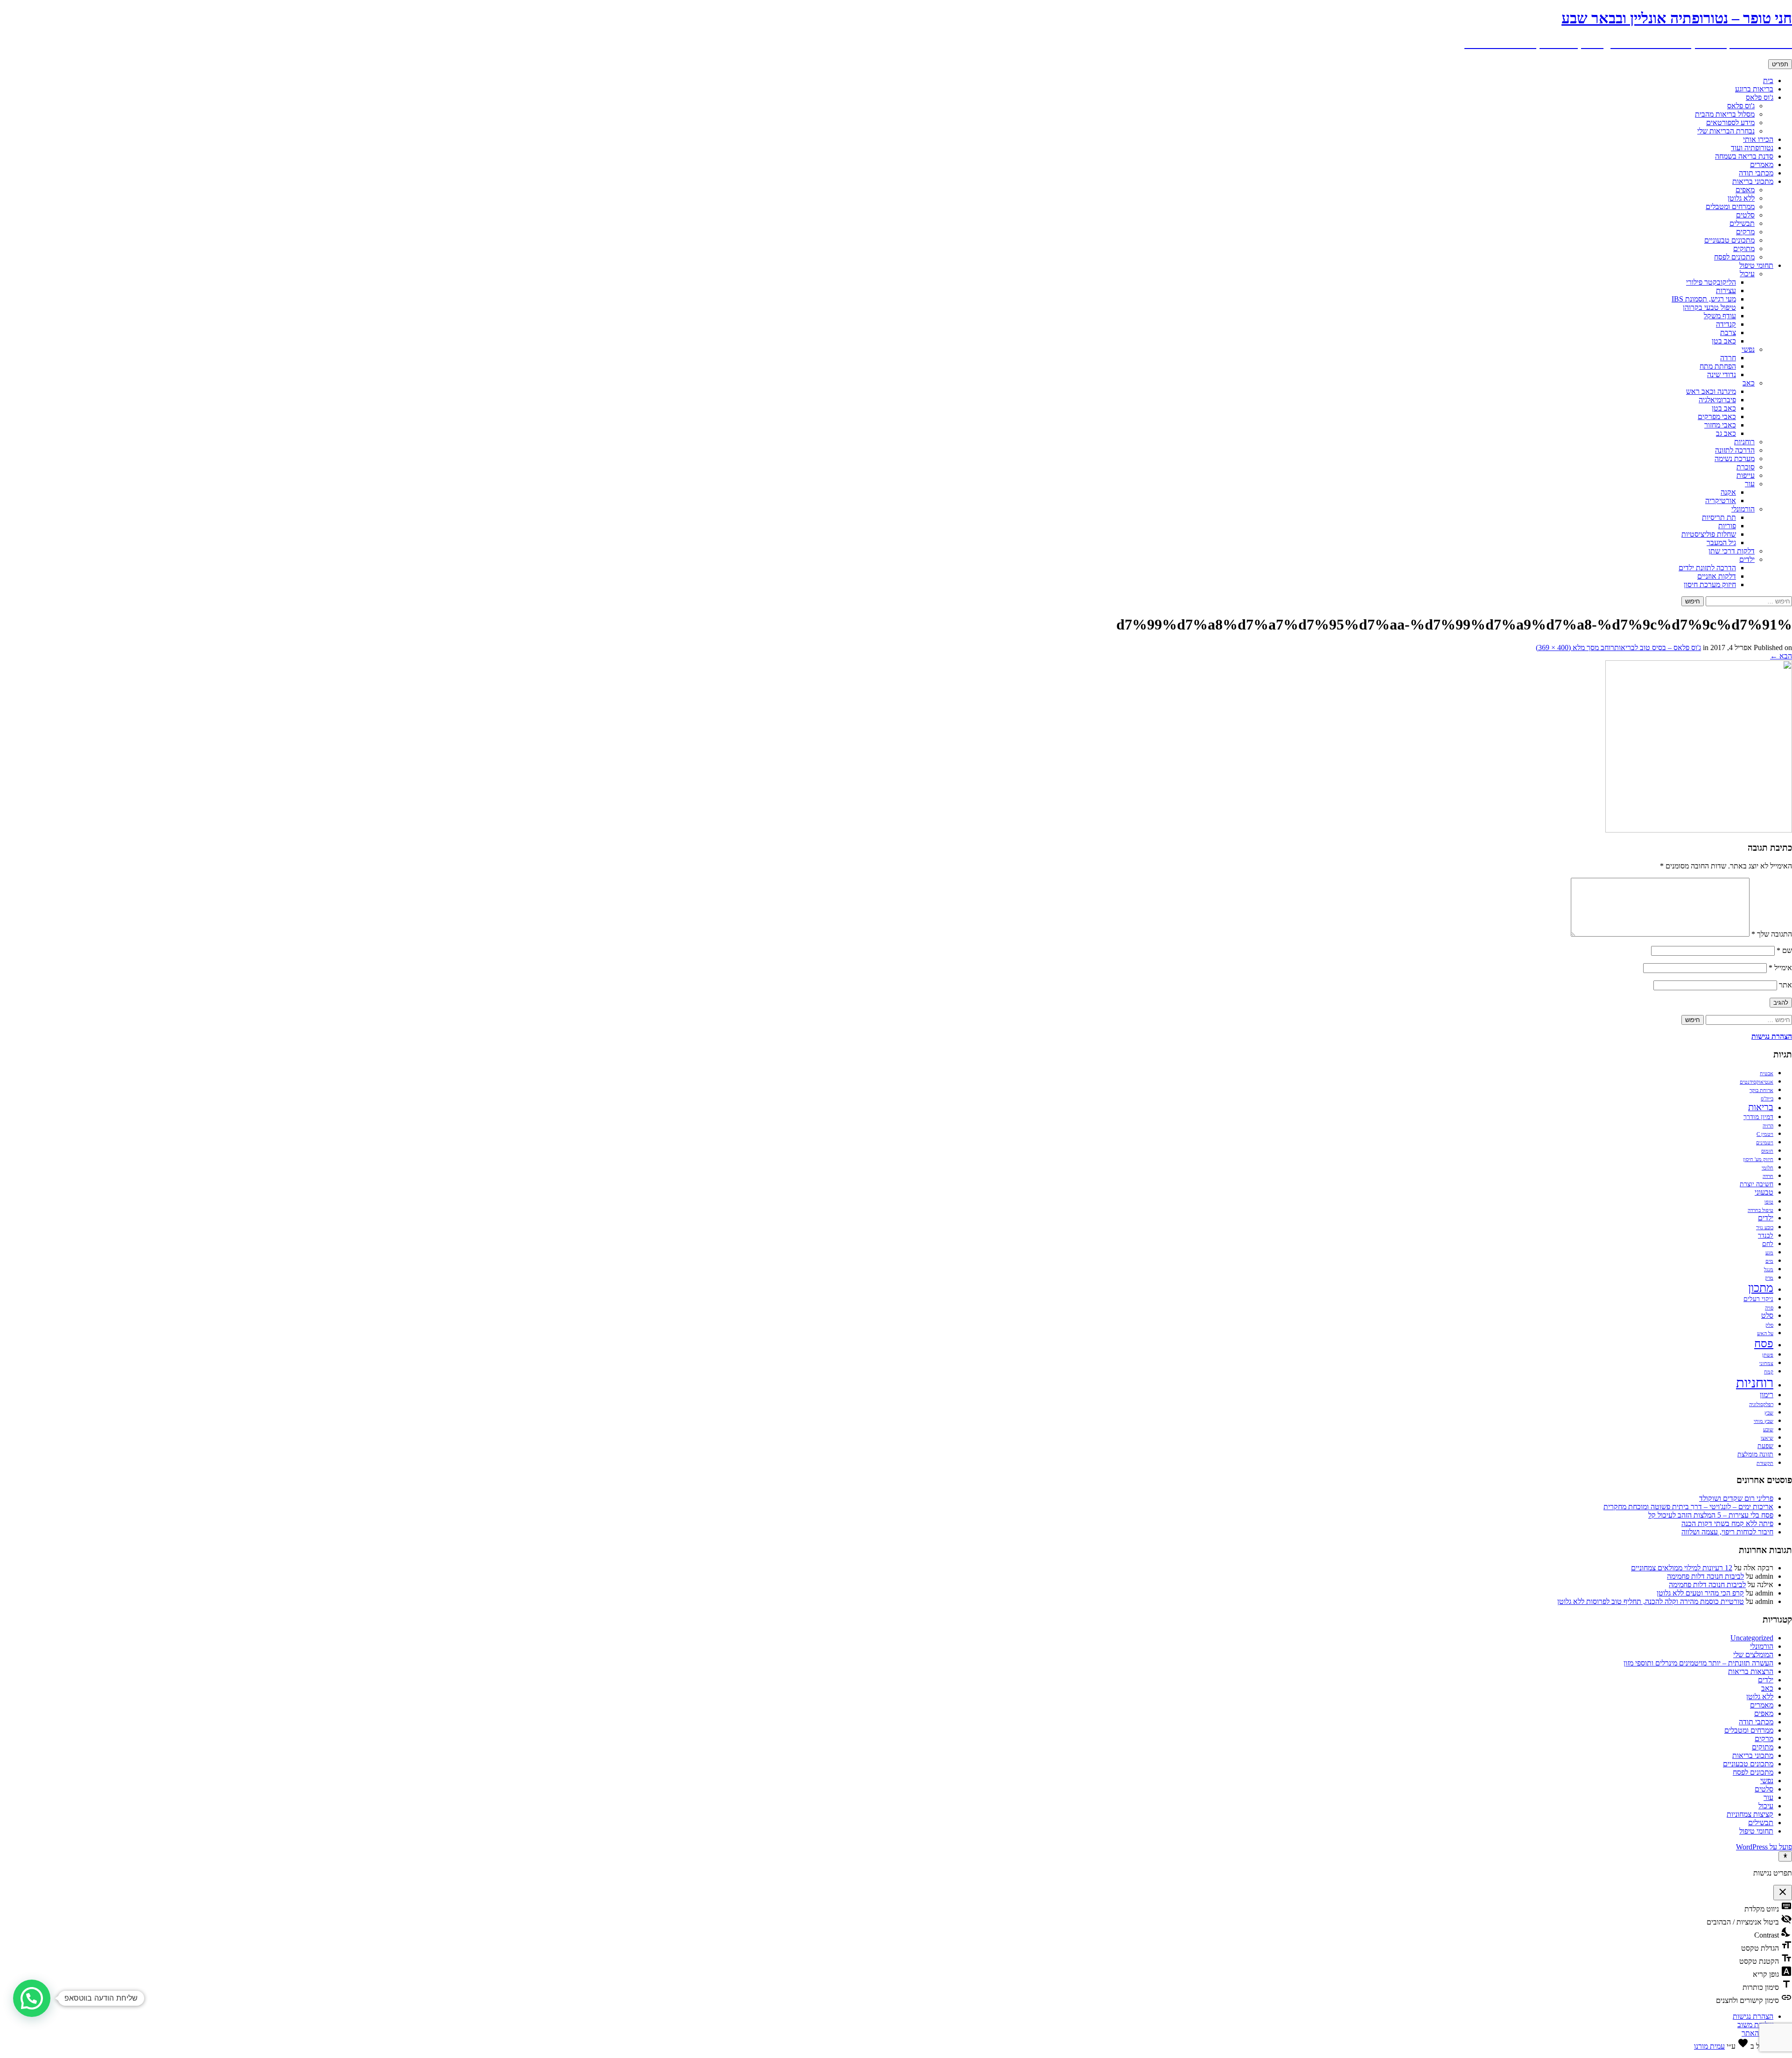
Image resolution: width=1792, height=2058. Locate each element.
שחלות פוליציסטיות (1709, 534)
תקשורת (1765, 1463)
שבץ (1769, 1413)
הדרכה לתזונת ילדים (1707, 568)
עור (1750, 484)
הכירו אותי (1758, 139)
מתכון (1761, 1288)
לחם (1768, 1244)
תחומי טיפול (1756, 265)
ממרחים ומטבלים (1730, 206)
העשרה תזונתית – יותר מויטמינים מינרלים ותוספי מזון (1698, 1663)
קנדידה (1726, 324)
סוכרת (1746, 467)
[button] (32, 1998)
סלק (1769, 1325)
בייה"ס (1767, 1099)
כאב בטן (1724, 341)
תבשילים (1742, 223)
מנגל (1769, 1270)
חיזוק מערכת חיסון (1710, 584)
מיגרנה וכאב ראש (1711, 391)
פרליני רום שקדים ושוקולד (1736, 1498)
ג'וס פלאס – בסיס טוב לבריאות (1658, 647)
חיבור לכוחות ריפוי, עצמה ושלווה (1727, 1532)
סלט (1767, 1316)
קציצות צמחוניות (1750, 1814)
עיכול (1747, 274)
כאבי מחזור (1720, 425)
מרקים (1745, 232)
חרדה (1728, 358)
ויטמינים (1765, 1143)
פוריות (1727, 526)
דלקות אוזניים (1717, 576)
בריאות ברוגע (1754, 89)
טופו (1769, 1202)
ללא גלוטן (1741, 198)
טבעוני (1764, 1192)
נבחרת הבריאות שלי (1726, 131)
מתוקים (1744, 248)
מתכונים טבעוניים (1729, 240)
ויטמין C (1765, 1134)
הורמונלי (1743, 509)
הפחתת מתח (1718, 366)
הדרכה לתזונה (1735, 450)
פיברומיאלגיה (1717, 400)
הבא (1781, 656)
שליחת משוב (1755, 2025)
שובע (1768, 1430)
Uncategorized (1752, 1638)
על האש (1765, 1333)
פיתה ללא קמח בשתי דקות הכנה (1727, 1523)
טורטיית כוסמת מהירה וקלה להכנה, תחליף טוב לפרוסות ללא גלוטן (1651, 1601)
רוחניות (1744, 442)
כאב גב (1726, 433)
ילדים (1747, 559)
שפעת (1765, 1446)
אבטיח (1767, 1074)
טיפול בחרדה (1760, 1210)
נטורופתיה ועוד (1752, 148)
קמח (1769, 1372)
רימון (1767, 1395)
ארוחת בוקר (1761, 1090)
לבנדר (1766, 1235)
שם (1784, 950)
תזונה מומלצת (1755, 1454)
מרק (1769, 1278)
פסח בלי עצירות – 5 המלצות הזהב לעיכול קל (1711, 1515)
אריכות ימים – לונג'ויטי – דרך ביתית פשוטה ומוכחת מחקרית (1688, 1507)
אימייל (1780, 968)
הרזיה (1768, 1126)
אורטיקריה (1721, 500)
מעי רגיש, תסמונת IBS (1704, 299)
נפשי (1748, 349)
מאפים (1745, 190)
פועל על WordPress (1764, 1847)
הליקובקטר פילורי (1711, 282)
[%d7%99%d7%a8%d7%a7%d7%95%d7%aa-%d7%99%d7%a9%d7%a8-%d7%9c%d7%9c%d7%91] (1699, 830)
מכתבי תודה (1756, 173)
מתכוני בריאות (1753, 181)
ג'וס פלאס (1760, 97)
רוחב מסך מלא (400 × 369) (1575, 647)
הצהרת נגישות (1753, 2016)
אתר (1785, 985)
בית (1768, 80)
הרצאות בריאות (1751, 1671)
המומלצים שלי (1753, 1655)
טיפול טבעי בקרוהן (1709, 307)
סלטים (1745, 215)
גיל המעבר (1721, 542)
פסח (1764, 1343)
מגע (1769, 1253)
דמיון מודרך (1758, 1117)
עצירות (1726, 290)
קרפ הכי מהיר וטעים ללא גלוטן (1700, 1593)
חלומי (1767, 1168)
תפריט (1780, 64)
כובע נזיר (1765, 1228)
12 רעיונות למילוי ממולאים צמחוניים (1682, 1568)
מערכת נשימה (1735, 458)
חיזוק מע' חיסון (1758, 1159)
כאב (1749, 383)
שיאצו (1767, 1438)
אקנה (1728, 492)
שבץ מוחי (1764, 1421)
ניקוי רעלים (1758, 1299)
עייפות (1746, 475)
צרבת (1728, 332)
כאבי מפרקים (1717, 416)
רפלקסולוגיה (1761, 1404)
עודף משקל (1720, 316)
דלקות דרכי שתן (1732, 551)
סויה (1769, 1308)
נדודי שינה (1722, 374)
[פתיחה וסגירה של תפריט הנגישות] (1785, 1856)
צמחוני (1766, 1363)
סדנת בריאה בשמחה (1744, 156)
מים (1769, 1261)
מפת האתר (1757, 2033)
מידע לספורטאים (1730, 122)
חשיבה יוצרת (1757, 1184)
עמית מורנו (1709, 2046)
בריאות (1761, 1107)
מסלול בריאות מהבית (1725, 114)
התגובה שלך (1772, 934)
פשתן (1768, 1355)
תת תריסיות (1719, 517)
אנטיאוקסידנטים (1757, 1082)
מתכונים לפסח (1734, 257)
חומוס (1767, 1151)
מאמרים (1762, 164)
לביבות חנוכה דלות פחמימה (1705, 1576)
